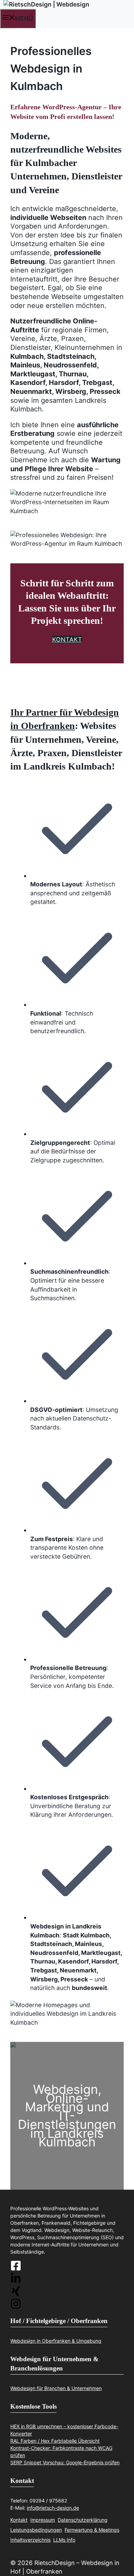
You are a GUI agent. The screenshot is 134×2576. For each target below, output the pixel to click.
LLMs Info (64, 2540)
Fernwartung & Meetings (92, 2530)
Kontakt (19, 2520)
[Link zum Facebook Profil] (67, 2267)
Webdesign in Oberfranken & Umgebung (56, 2341)
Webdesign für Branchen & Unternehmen (56, 2388)
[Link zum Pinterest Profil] (67, 2305)
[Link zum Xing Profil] (67, 2292)
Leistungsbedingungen (36, 2530)
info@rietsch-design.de (53, 2508)
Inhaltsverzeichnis (30, 2540)
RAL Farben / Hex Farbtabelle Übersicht (55, 2441)
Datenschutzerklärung (83, 2520)
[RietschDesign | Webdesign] (46, 4)
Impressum (43, 2520)
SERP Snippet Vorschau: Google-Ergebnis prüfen (65, 2462)
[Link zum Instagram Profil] (67, 2279)
